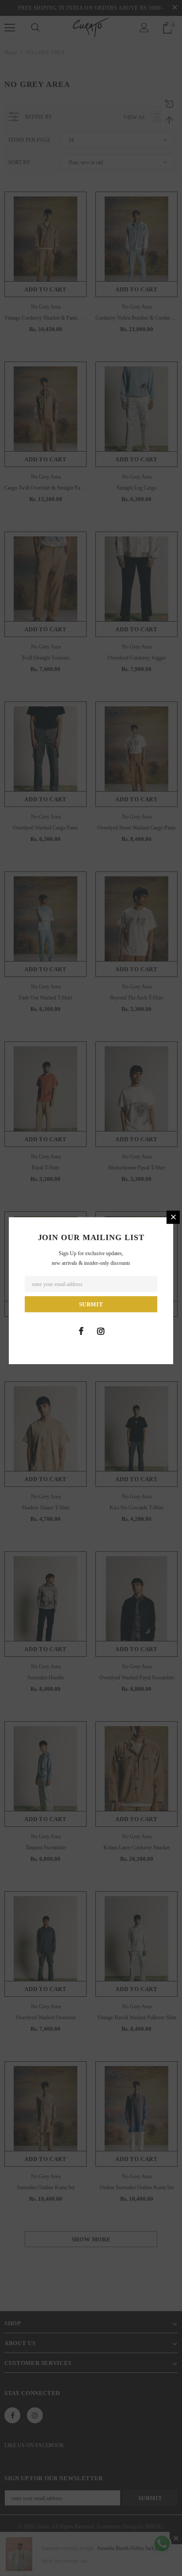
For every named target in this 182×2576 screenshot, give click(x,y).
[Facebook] (81, 1331)
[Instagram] (101, 1331)
